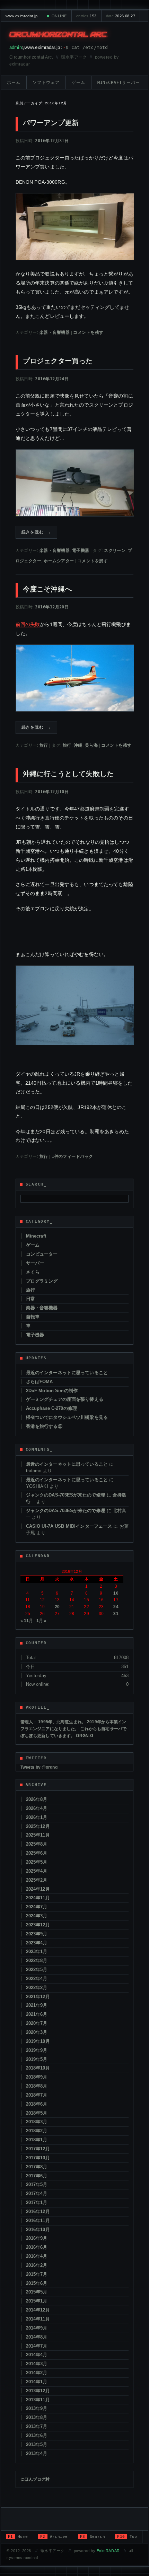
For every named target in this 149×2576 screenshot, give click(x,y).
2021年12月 (38, 1997)
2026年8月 (37, 1799)
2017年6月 (37, 2176)
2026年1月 (37, 1817)
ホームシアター (59, 561)
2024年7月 (37, 1907)
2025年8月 (37, 1844)
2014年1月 (37, 2382)
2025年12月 (38, 1826)
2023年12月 (38, 1925)
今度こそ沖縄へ (47, 589)
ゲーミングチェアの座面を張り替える (65, 1399)
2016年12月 (38, 2211)
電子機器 (81, 550)
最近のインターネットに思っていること (67, 1373)
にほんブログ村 (35, 2479)
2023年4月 (37, 1943)
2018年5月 (37, 2113)
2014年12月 (38, 2310)
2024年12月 (38, 1889)
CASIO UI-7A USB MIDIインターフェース (69, 1526)
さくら (33, 1272)
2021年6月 (37, 2014)
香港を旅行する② (44, 1426)
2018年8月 (37, 2086)
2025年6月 (37, 1853)
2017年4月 (37, 2193)
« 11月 (27, 1621)
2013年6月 (37, 2435)
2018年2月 (37, 2131)
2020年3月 (37, 2032)
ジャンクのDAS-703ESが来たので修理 (66, 1495)
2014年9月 (37, 2328)
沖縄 (78, 745)
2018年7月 (37, 2095)
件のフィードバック (72, 1156)
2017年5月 (37, 2184)
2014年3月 (37, 2364)
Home (18, 2537)
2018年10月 (38, 2068)
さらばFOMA (40, 1382)
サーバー (35, 1263)
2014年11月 (38, 2319)
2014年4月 (37, 2355)
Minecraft (36, 1236)
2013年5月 (37, 2444)
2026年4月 (37, 1808)
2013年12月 (38, 2391)
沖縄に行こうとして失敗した (68, 774)
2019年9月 (37, 2050)
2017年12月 (38, 2149)
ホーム (14, 83)
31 (116, 1614)
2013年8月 (37, 2417)
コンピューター (42, 1254)
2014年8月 (37, 2337)
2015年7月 (37, 2274)
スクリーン (115, 550)
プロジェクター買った (58, 361)
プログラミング (42, 1281)
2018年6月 (37, 2104)
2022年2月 (37, 1988)
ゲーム (78, 83)
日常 (30, 1299)
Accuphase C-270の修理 (51, 1408)
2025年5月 (37, 1862)
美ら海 (91, 745)
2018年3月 (37, 2122)
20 (57, 1607)
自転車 (33, 1317)
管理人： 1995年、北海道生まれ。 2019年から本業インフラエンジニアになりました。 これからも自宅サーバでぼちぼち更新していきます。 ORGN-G (74, 1729)
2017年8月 (37, 2167)
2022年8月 (37, 1961)
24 (116, 1607)
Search (93, 2537)
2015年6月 (37, 2283)
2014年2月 (37, 2373)
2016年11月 (38, 2221)
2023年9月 (37, 1934)
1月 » (42, 1621)
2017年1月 (37, 2202)
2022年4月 (37, 1979)
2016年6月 (37, 2247)
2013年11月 (38, 2400)
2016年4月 (37, 2256)
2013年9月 (37, 2408)
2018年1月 (37, 2140)
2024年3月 (37, 1916)
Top (127, 2537)
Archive (54, 2537)
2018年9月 (37, 2077)
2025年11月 (38, 1835)
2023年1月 (37, 1951)
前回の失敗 (28, 624)
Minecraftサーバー (119, 83)
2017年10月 (38, 2158)
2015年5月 (37, 2292)
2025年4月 (37, 1871)
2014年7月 (37, 2346)
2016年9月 (37, 2238)
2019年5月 (37, 2059)
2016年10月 (38, 2230)
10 (116, 1593)
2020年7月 (37, 2023)
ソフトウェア (46, 83)
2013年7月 (37, 2426)
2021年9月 (37, 2005)
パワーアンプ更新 (51, 123)
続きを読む (37, 532)
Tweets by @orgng (39, 1767)
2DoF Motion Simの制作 (52, 1391)
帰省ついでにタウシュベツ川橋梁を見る (67, 1417)
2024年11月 (38, 1898)
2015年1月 (37, 2301)
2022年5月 (37, 1970)
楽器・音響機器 (55, 332)
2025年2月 (37, 1880)
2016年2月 (37, 2265)
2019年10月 (38, 2041)
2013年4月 (37, 2453)
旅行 (44, 745)
